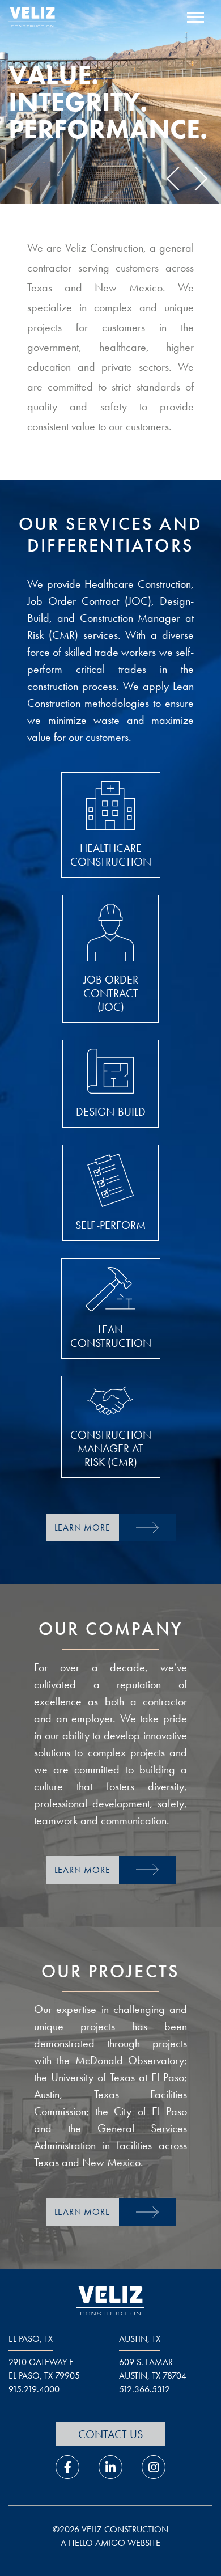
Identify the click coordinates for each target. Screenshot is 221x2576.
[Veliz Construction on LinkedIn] (110, 2467)
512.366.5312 (144, 2389)
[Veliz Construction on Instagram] (154, 2467)
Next (195, 179)
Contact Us (110, 2434)
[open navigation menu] (195, 19)
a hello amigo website (110, 2543)
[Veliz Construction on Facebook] (67, 2467)
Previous (178, 179)
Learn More (82, 1528)
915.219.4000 (34, 2389)
